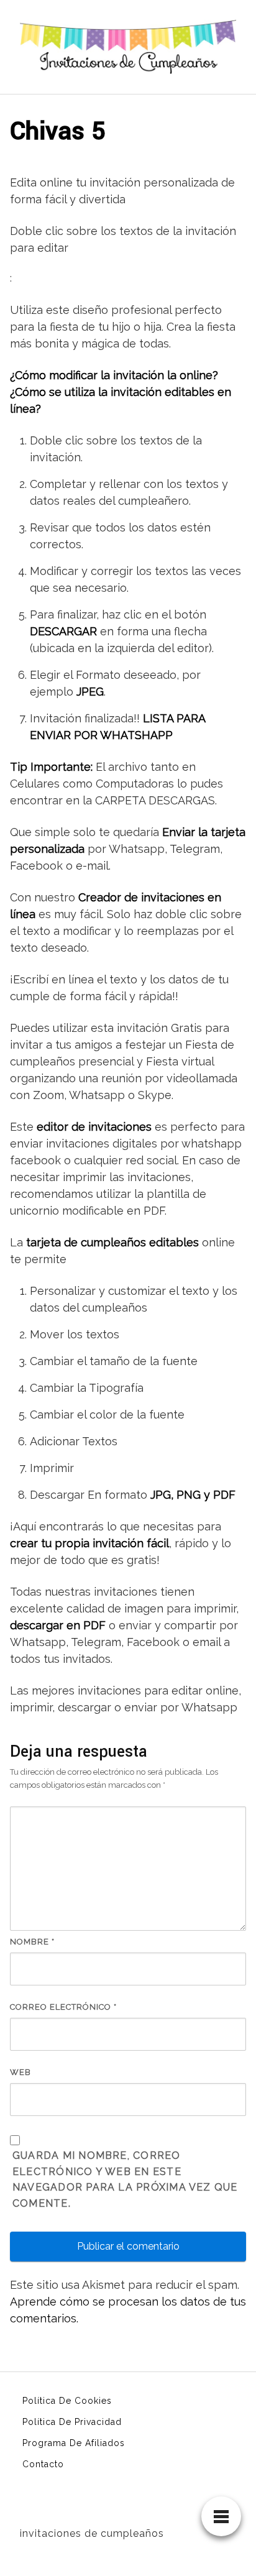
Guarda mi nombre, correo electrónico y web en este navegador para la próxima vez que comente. (125, 2180)
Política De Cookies (67, 2401)
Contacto (43, 2464)
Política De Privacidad (72, 2422)
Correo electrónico (63, 2007)
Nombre (32, 1942)
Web (21, 2072)
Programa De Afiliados (74, 2443)
